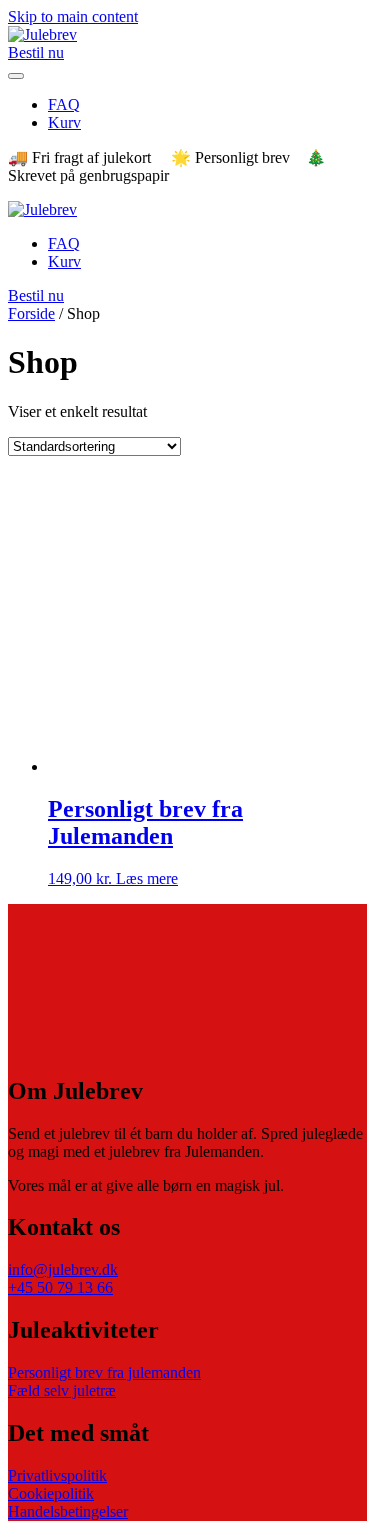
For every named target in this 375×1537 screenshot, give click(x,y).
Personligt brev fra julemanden (104, 1372)
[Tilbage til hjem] (42, 34)
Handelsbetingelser (68, 1511)
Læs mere (147, 878)
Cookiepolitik (51, 1493)
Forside (31, 313)
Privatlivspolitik (57, 1475)
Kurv (64, 122)
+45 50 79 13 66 (60, 1287)
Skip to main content (73, 16)
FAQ (64, 104)
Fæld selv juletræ (62, 1390)
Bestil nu (36, 52)
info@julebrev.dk (63, 1269)
